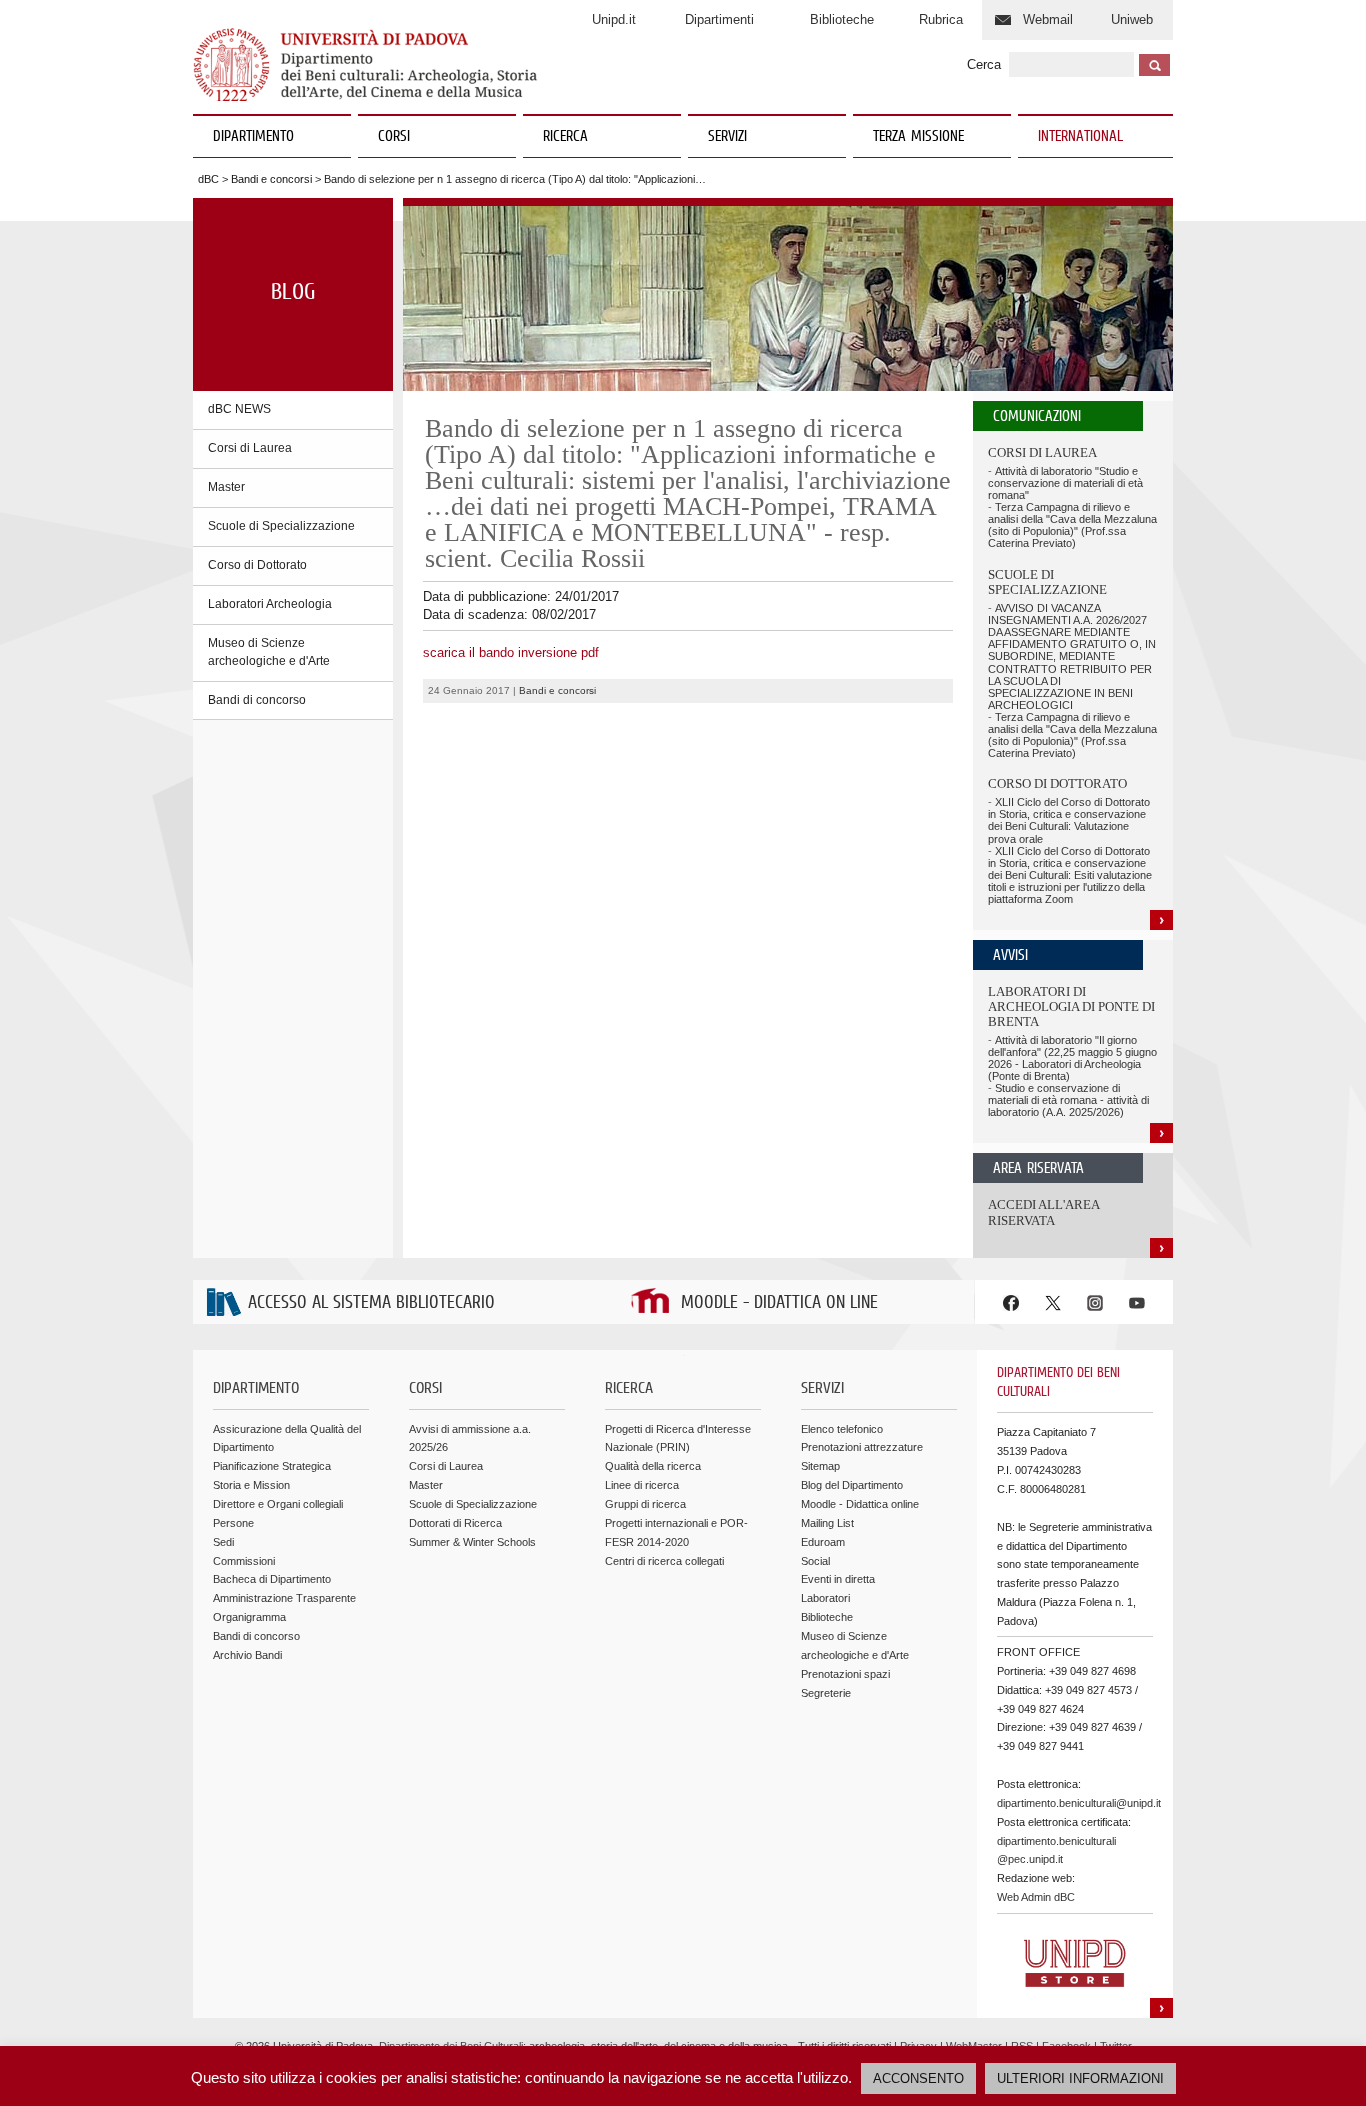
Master (226, 487)
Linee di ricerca (642, 1485)
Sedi (223, 1542)
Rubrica (941, 19)
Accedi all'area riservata (1043, 1212)
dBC (208, 179)
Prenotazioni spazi (845, 1674)
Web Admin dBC (1036, 1897)
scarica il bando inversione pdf (511, 652)
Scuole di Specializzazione (281, 526)
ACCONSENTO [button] (918, 2078)
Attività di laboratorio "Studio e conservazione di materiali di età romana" (1065, 483)
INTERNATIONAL (1080, 137)
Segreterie (826, 1693)
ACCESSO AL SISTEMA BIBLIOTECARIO (371, 1303)
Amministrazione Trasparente (284, 1598)
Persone (233, 1523)
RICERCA (565, 137)
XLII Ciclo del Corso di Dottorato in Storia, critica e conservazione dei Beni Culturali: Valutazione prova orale (1069, 820)
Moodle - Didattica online (860, 1504)
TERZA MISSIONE (918, 137)
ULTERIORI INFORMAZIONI (1080, 2078)
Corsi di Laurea (250, 448)
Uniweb (1132, 19)
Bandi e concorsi (271, 179)
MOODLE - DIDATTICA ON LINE (779, 1303)
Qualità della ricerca (653, 1466)
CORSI (394, 137)
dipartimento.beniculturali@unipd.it (1079, 1803)
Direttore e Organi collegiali (278, 1504)
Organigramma (249, 1617)
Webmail (1048, 19)
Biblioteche (842, 19)
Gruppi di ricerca (645, 1504)
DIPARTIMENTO (253, 137)
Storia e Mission (251, 1485)
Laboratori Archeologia (270, 604)
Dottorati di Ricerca (455, 1523)
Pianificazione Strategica (272, 1466)
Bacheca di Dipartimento (272, 1579)
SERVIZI (727, 137)
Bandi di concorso (257, 700)
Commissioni (244, 1561)
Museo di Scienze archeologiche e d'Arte (269, 652)
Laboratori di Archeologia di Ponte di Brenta (1071, 1007)
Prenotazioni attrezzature (862, 1447)
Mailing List (827, 1523)
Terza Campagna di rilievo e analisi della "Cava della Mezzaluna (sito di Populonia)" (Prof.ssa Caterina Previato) (1072, 525)
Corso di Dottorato (257, 565)
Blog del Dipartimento (852, 1485)
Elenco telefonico (842, 1429)
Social (815, 1561)
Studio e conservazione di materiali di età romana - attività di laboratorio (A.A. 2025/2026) (1068, 1100)
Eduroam (823, 1542)
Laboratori (825, 1598)
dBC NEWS (239, 409)
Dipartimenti (719, 19)
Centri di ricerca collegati (664, 1561)
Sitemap (820, 1466)
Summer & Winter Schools (472, 1542)
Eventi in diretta (838, 1579)
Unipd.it (614, 19)
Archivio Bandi (247, 1655)
